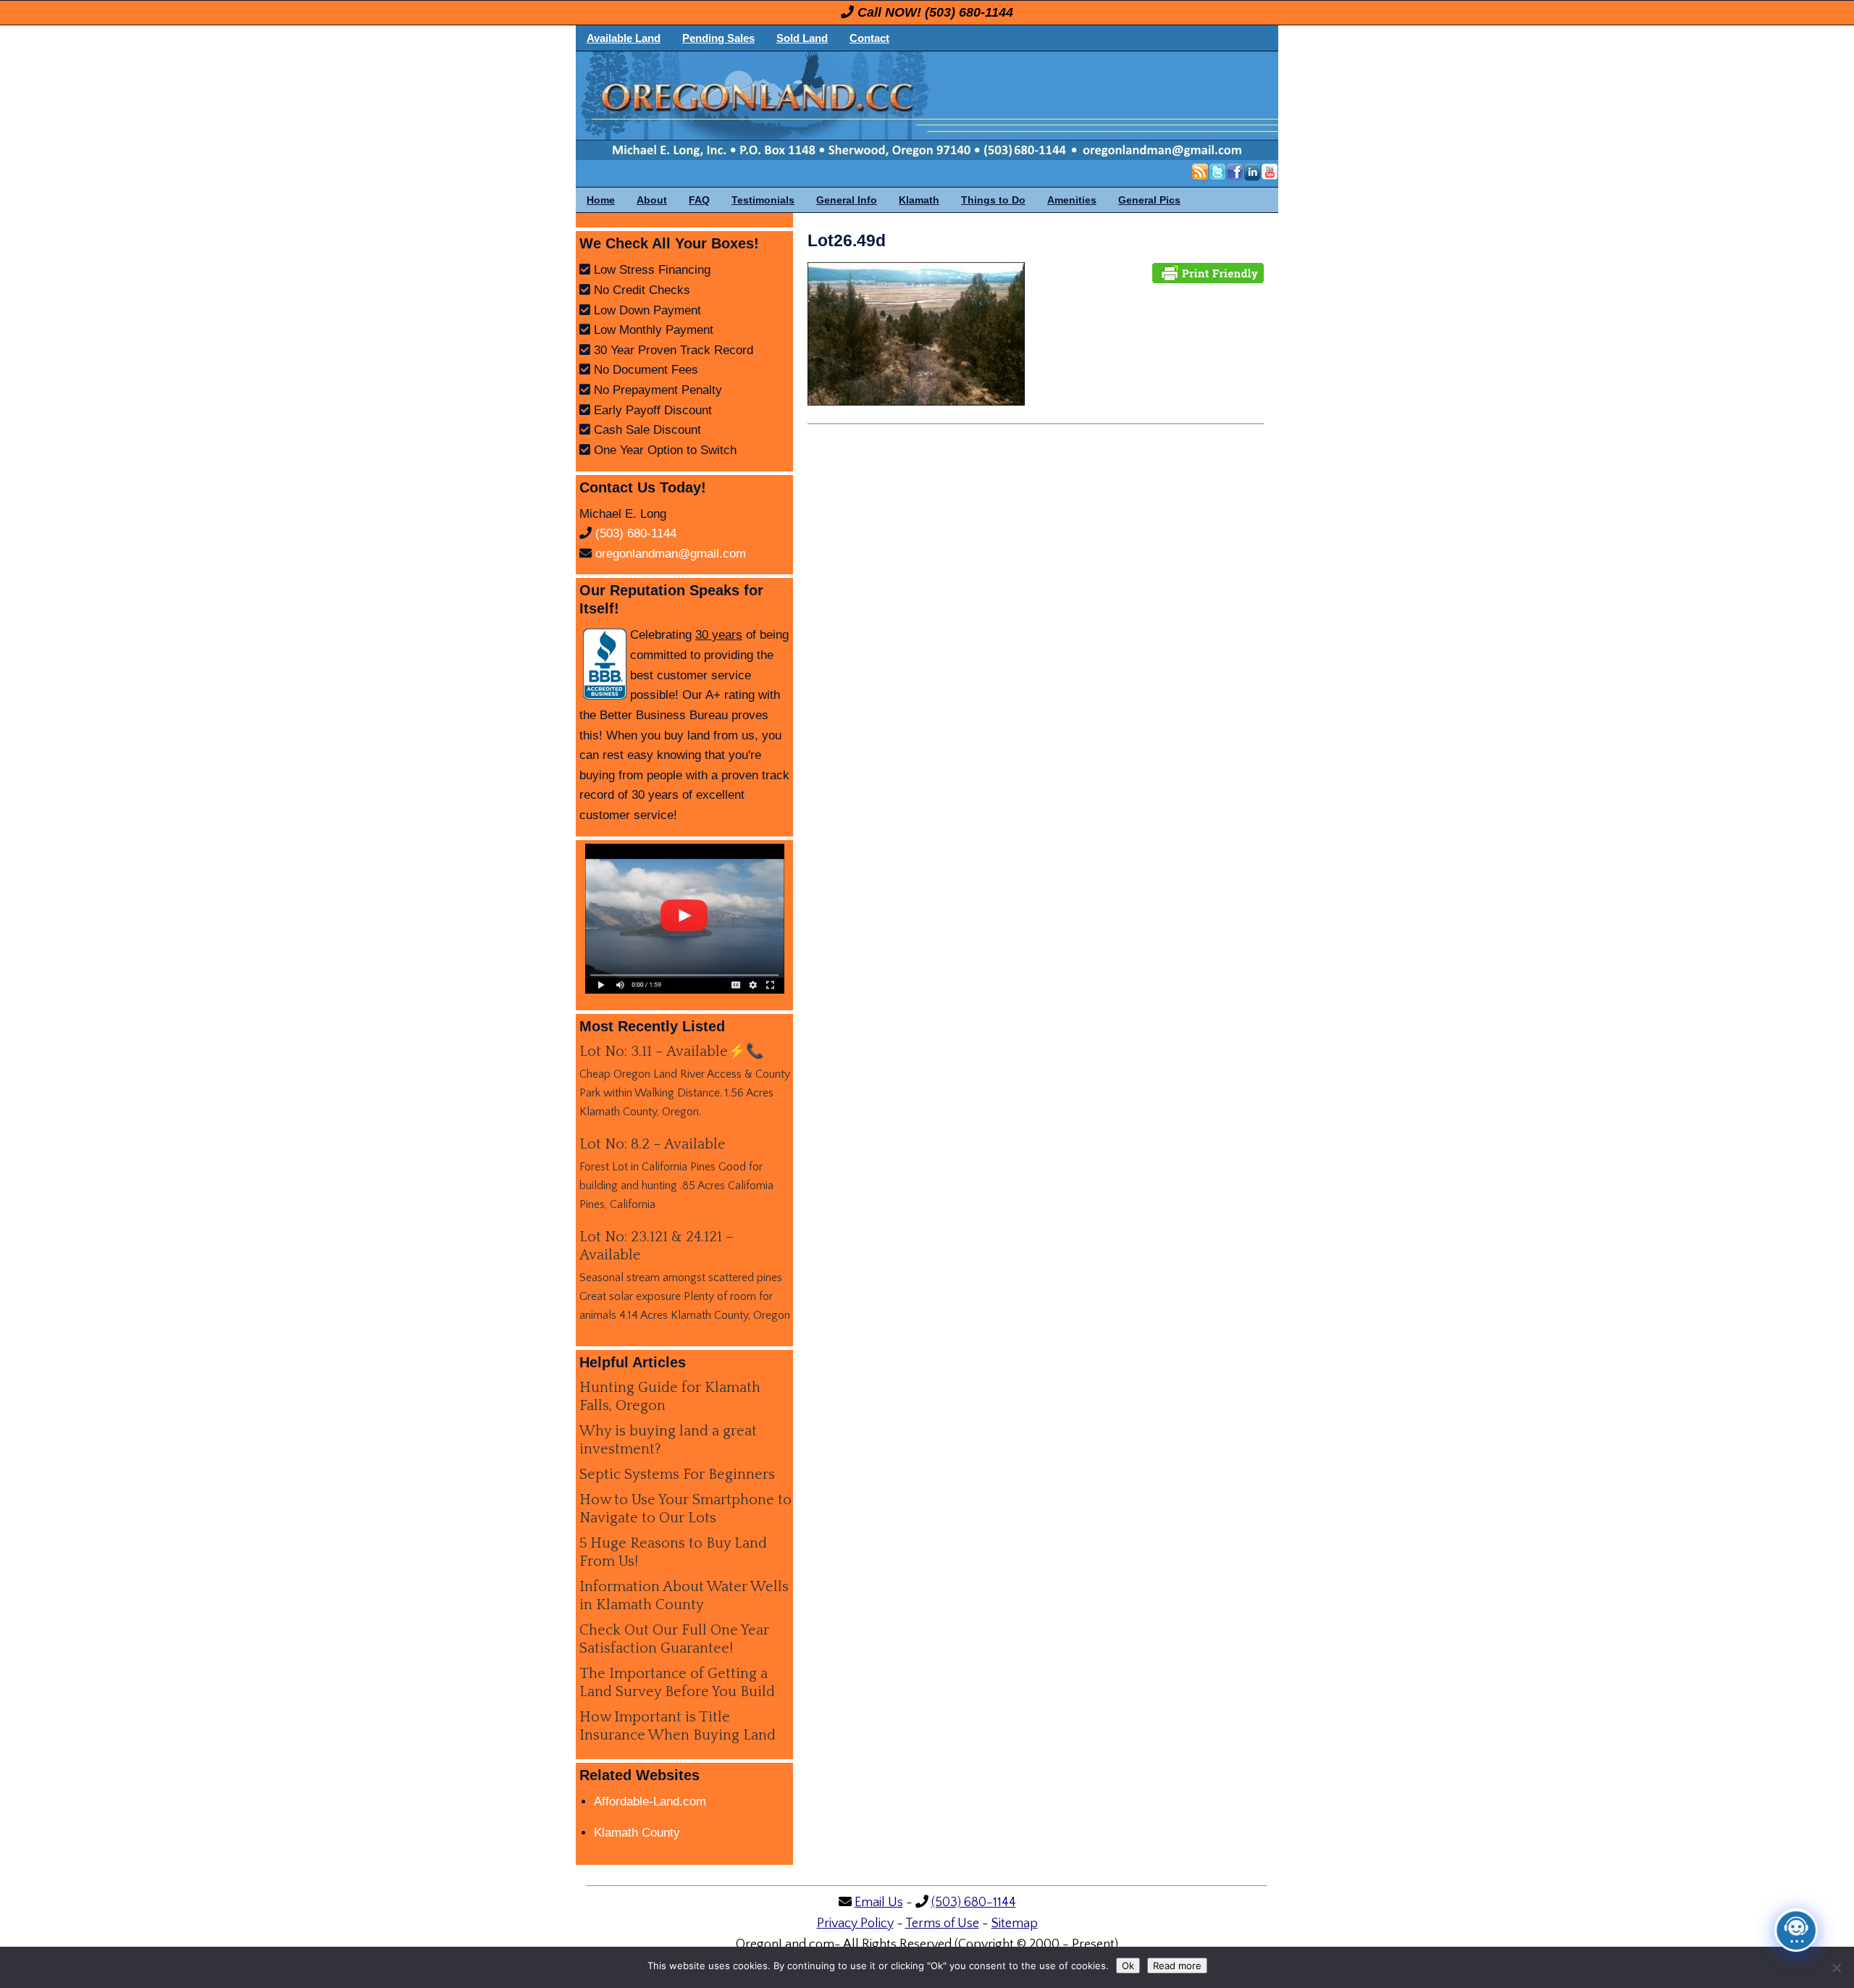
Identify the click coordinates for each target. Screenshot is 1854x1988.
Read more (1177, 1966)
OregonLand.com (989, 106)
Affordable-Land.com (650, 1802)
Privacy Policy (855, 1924)
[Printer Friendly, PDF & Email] (1208, 272)
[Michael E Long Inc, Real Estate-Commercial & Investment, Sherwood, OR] (605, 664)
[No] (1836, 1968)
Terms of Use (942, 1924)
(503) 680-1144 (969, 12)
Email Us (879, 1903)
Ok (1128, 1966)
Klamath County (637, 1833)
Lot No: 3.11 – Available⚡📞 (672, 1052)
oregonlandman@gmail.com (671, 554)
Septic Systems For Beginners (677, 1475)
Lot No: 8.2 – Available (653, 1144)
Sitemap (1015, 1924)
